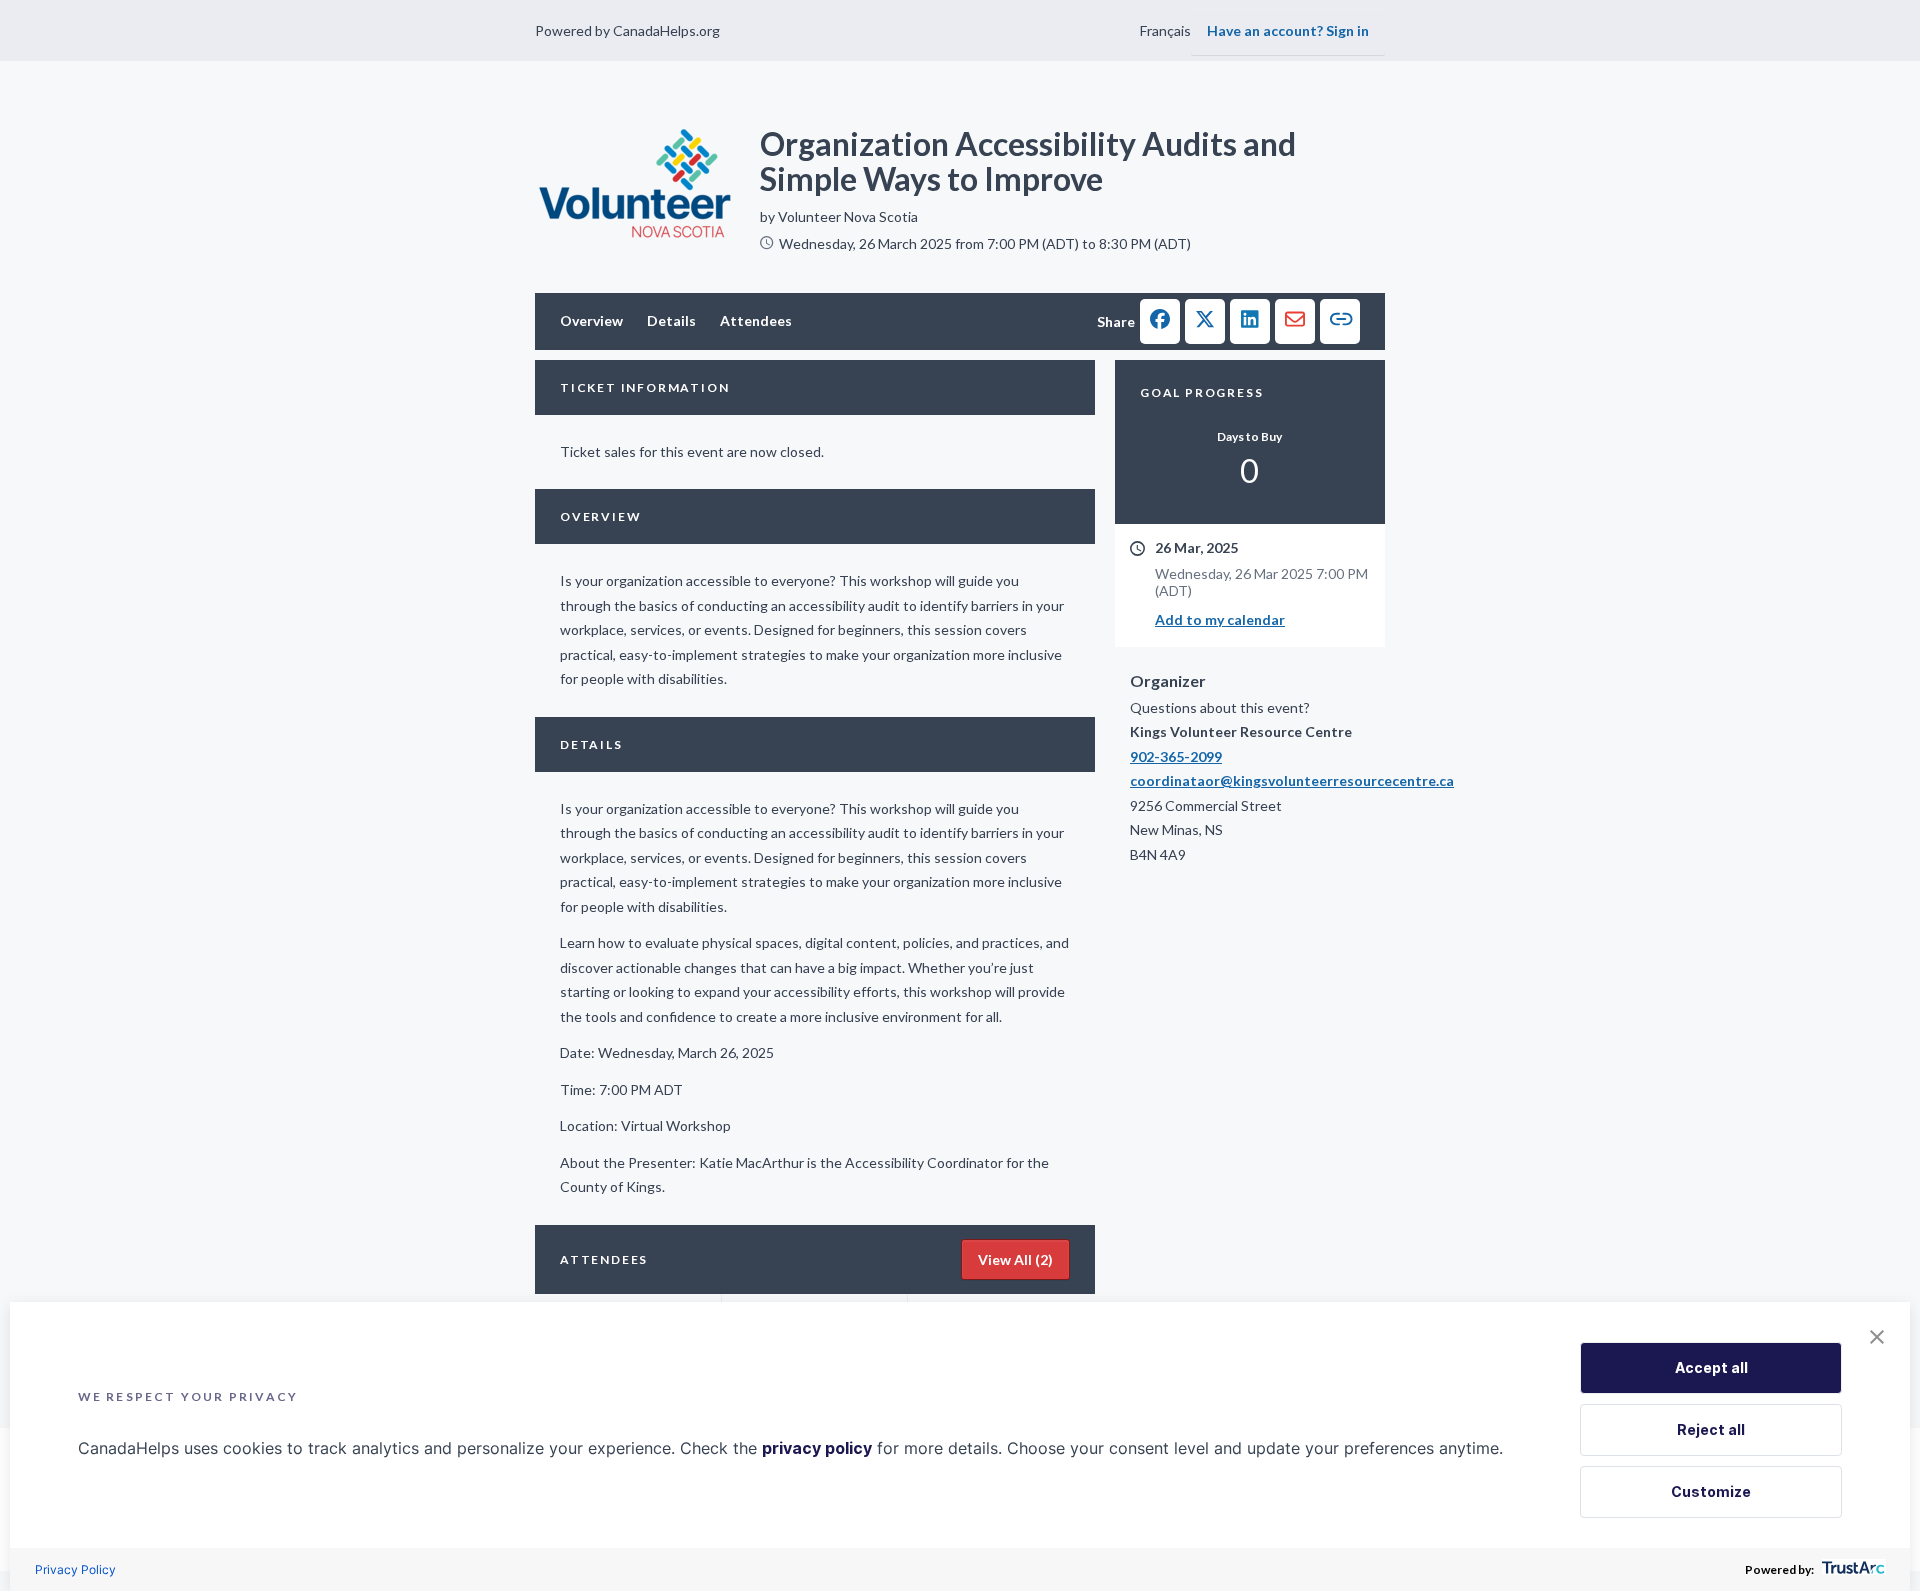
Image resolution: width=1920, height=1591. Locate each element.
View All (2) (1015, 1259)
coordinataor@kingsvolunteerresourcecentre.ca (1250, 780)
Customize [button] (1711, 1491)
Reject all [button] (1711, 1429)
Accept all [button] (1711, 1367)
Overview (591, 320)
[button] (1160, 321)
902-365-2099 (1176, 756)
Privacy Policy (75, 1569)
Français (1165, 30)
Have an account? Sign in (1288, 30)
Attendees (756, 320)
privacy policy (817, 1448)
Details (671, 320)
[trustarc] (1851, 1569)
